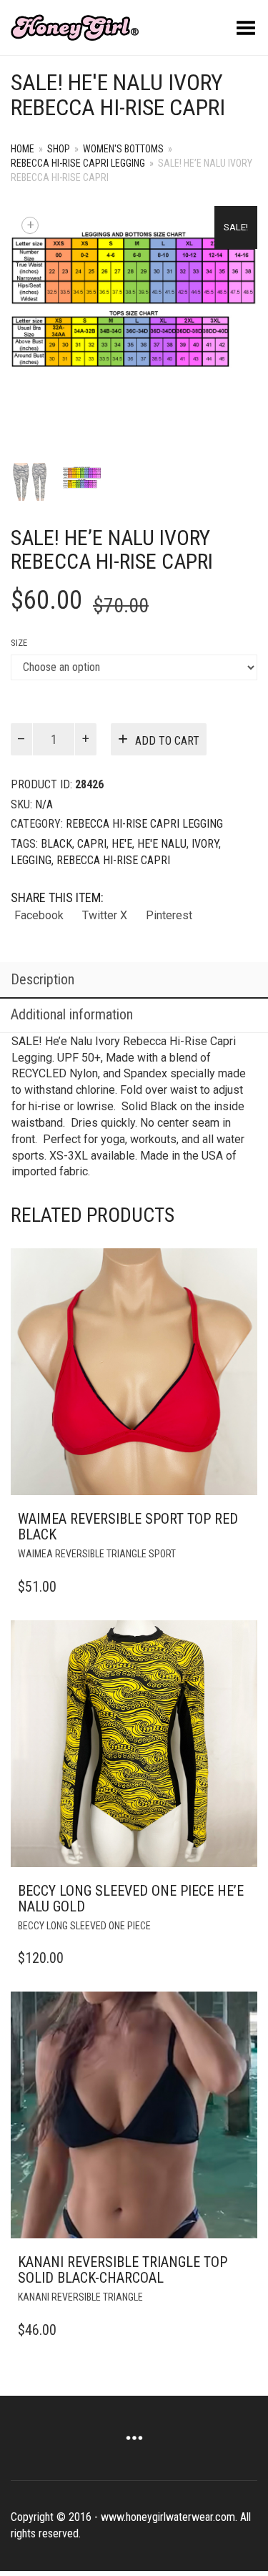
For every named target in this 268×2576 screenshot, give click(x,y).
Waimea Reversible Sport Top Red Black (128, 1527)
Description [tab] (43, 979)
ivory (205, 844)
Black (56, 844)
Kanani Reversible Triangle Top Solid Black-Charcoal (123, 2270)
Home (23, 149)
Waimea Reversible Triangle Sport (97, 1554)
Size (19, 643)
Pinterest (169, 915)
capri (92, 844)
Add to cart (167, 741)
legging (31, 860)
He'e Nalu (162, 844)
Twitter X (105, 915)
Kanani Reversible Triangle (80, 2297)
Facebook (39, 915)
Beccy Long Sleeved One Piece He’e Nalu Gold (131, 1899)
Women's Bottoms (123, 149)
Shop (59, 149)
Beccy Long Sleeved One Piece (84, 1926)
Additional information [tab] (72, 1014)
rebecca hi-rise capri (113, 860)
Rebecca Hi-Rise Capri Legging (78, 163)
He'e (122, 844)
